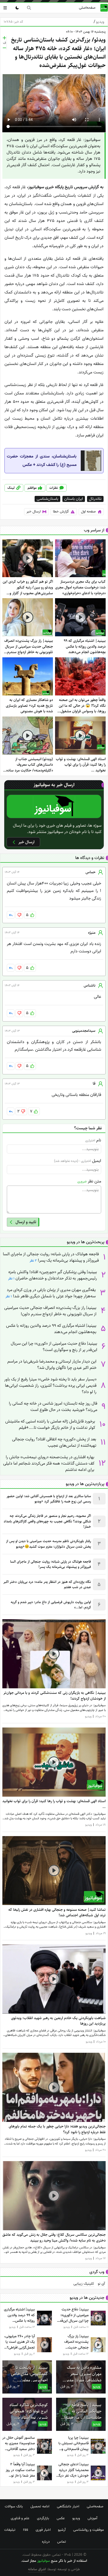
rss (26, 2530)
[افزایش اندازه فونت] (4, 38)
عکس (61, 2518)
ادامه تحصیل (40, 2506)
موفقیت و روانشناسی (88, 2530)
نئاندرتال (95, 499)
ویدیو (99, 22)
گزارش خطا (61, 512)
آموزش (92, 2518)
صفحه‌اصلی (87, 8)
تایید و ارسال (26, 1222)
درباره (46, 2542)
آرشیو (62, 2530)
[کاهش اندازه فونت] (4, 48)
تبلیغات (10, 2530)
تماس (62, 2542)
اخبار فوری (43, 2530)
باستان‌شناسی (47, 499)
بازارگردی (43, 2518)
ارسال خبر (34, 512)
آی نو (101, 2284)
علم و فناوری (20, 2518)
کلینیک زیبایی (84, 2284)
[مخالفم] (19, 915)
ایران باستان (74, 499)
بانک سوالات (14, 2506)
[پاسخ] (11, 915)
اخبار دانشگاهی (68, 2506)
